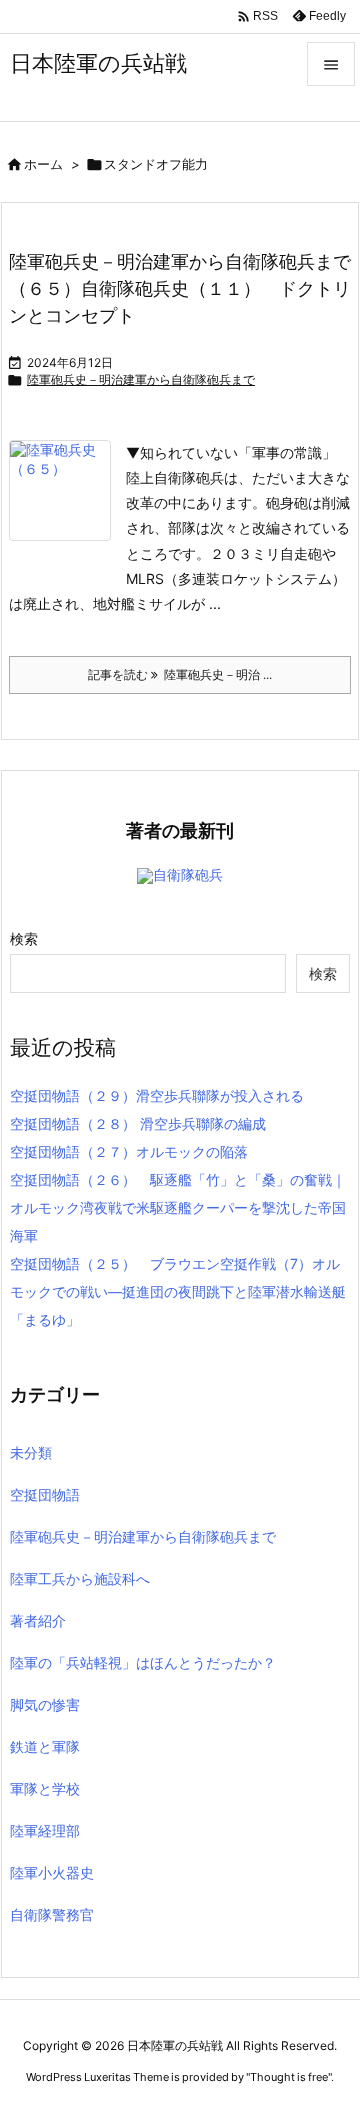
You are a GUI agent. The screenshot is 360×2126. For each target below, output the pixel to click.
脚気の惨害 (45, 1704)
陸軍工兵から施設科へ (80, 1578)
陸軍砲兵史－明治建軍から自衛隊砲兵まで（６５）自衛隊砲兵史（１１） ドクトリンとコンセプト (180, 288)
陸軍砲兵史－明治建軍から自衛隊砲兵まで (141, 379)
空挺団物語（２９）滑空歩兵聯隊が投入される (157, 1095)
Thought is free (289, 2077)
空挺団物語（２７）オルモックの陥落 (129, 1151)
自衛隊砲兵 (188, 874)
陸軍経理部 (45, 1830)
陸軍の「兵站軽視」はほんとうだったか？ (143, 1662)
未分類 (31, 1452)
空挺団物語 (45, 1494)
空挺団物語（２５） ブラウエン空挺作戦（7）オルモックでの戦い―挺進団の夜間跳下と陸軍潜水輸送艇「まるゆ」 (178, 1291)
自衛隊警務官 (52, 1914)
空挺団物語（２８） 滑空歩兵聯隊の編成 (138, 1123)
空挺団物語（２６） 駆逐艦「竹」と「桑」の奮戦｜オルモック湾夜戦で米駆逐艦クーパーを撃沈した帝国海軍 (178, 1207)
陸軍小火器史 (52, 1872)
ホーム (43, 164)
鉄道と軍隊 (45, 1746)
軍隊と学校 (45, 1788)
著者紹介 (38, 1620)
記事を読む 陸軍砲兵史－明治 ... (180, 674)
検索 (24, 938)
